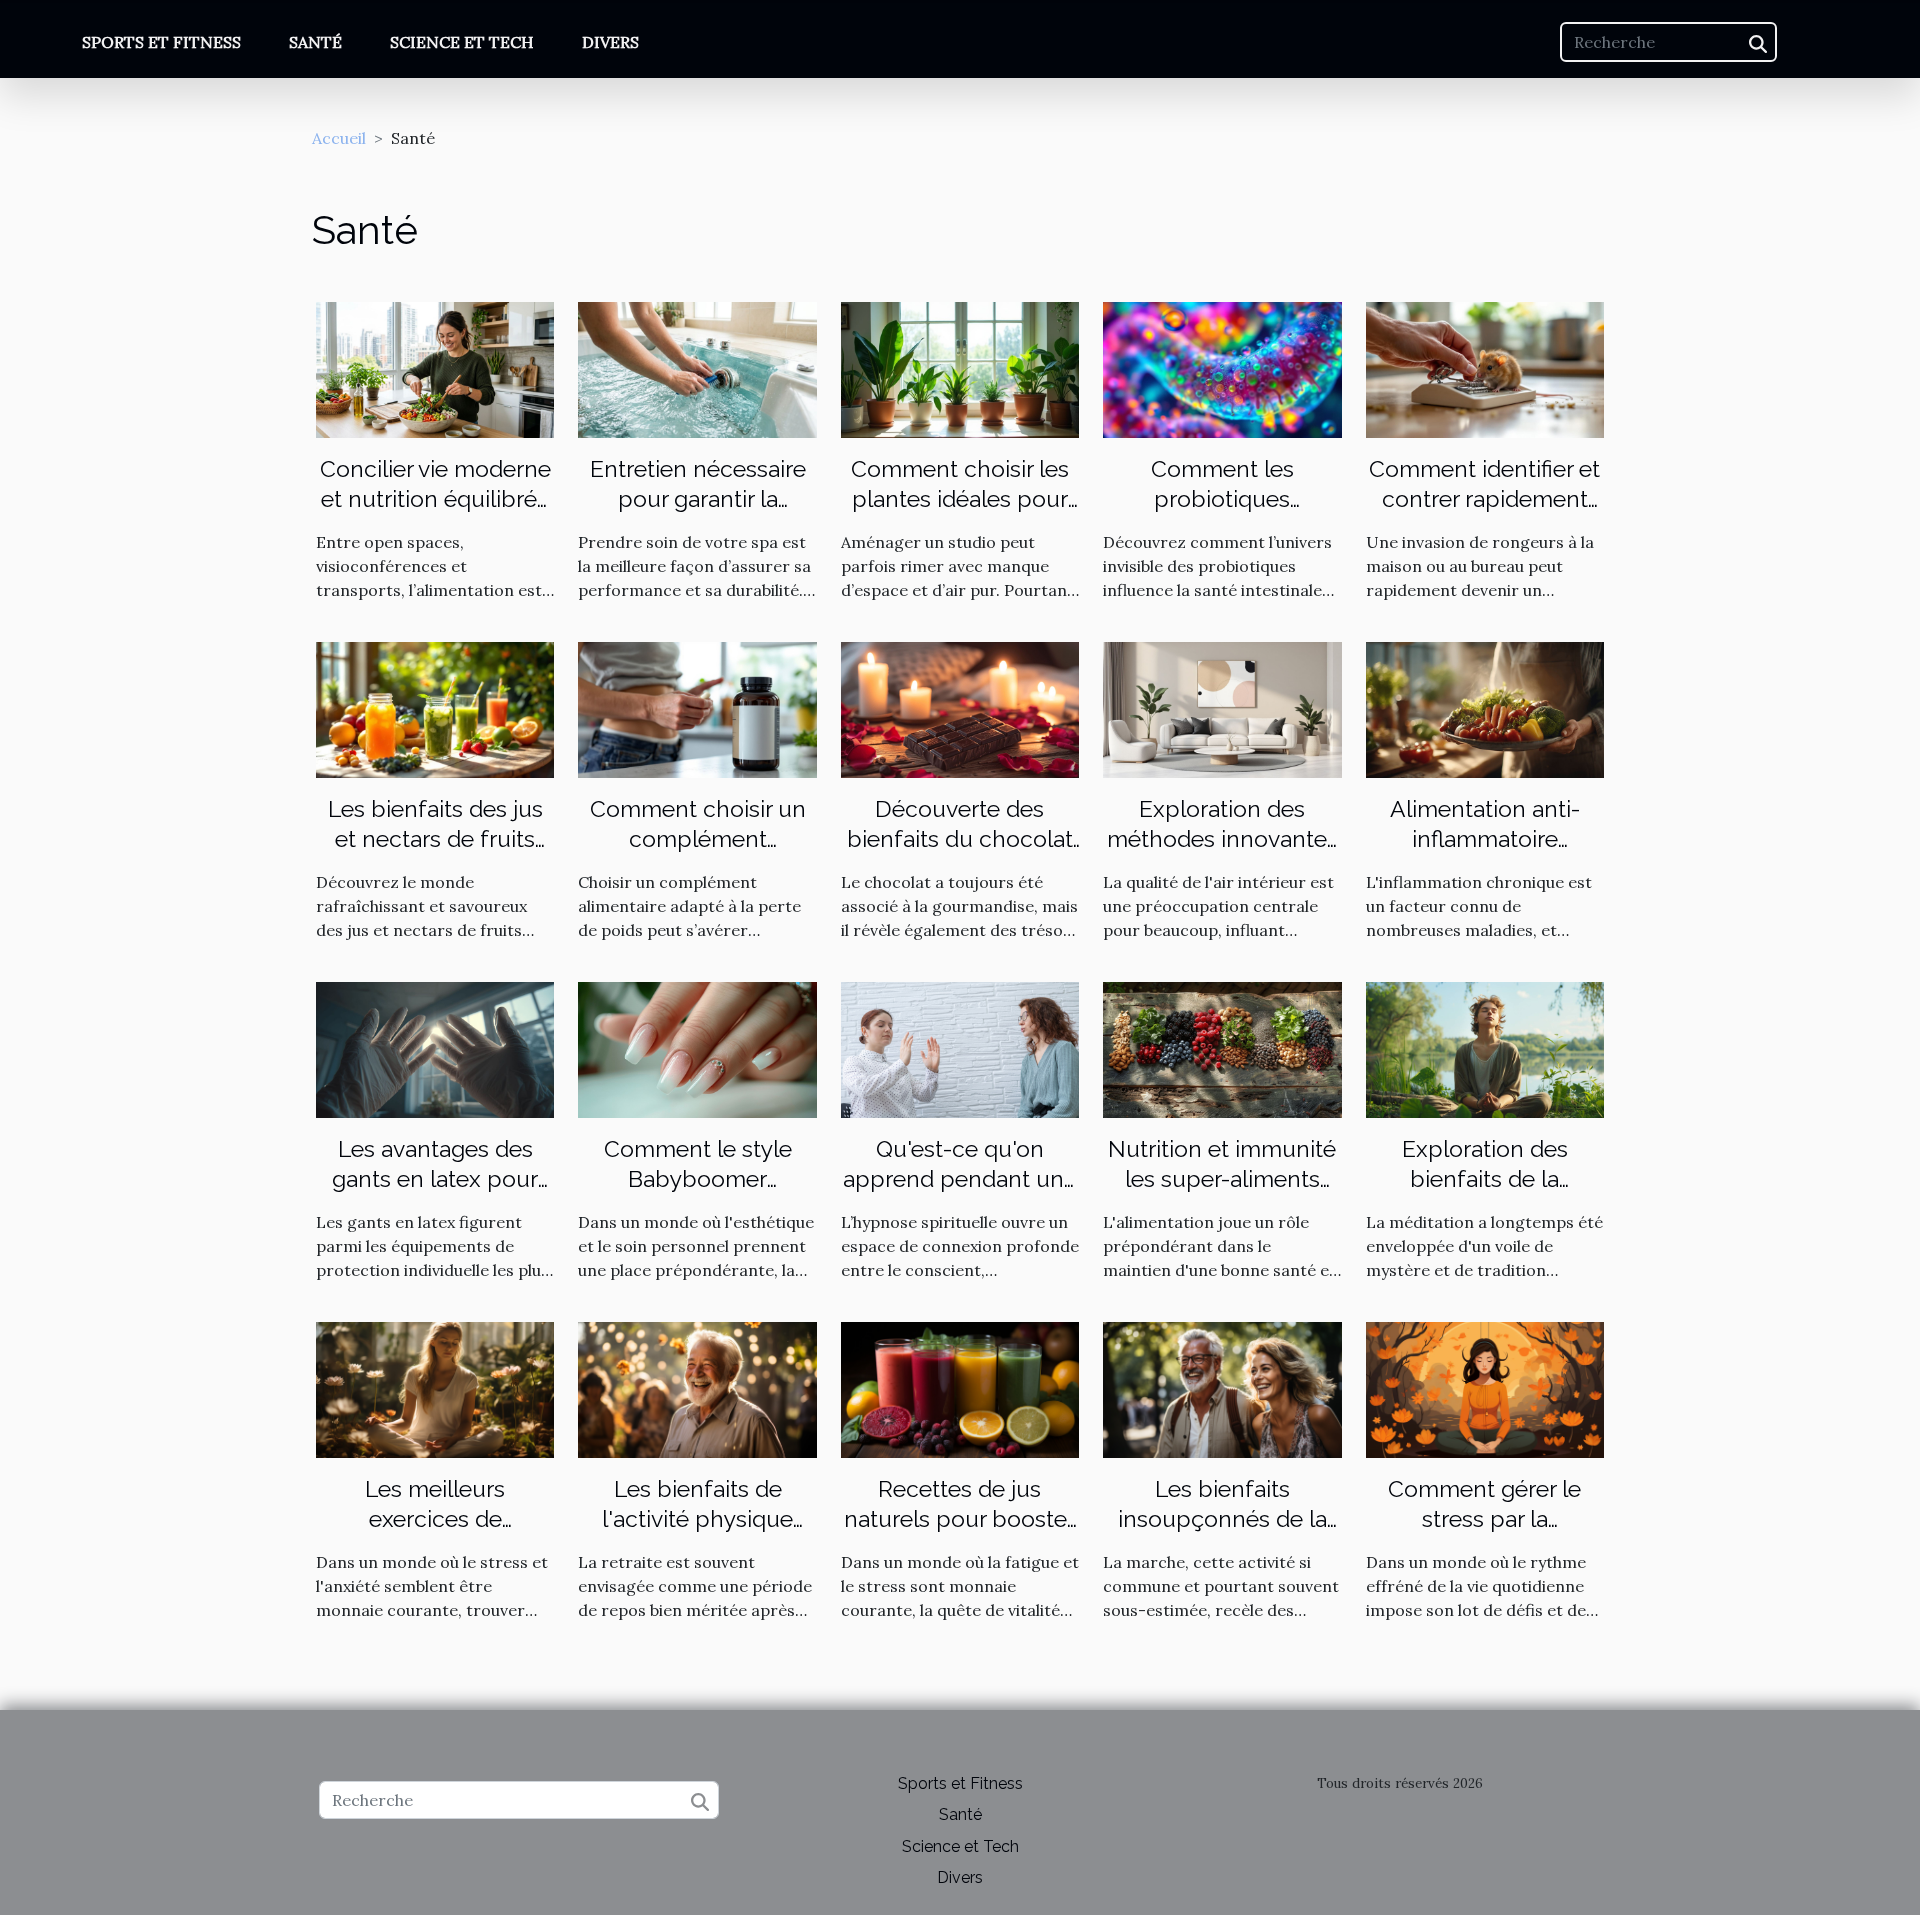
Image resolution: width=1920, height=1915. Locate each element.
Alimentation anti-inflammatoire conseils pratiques (1484, 838)
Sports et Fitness (161, 42)
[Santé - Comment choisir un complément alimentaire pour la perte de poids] (697, 708)
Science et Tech (462, 42)
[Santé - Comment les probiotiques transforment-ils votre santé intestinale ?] (1222, 368)
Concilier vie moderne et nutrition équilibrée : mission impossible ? (435, 498)
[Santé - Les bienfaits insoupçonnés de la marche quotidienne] (1222, 1388)
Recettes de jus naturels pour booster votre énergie (959, 1518)
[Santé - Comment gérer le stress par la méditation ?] (1485, 1388)
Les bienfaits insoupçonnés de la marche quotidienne (1222, 1518)
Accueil (339, 138)
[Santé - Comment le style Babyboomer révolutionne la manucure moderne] (697, 1048)
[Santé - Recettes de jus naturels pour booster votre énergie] (960, 1388)
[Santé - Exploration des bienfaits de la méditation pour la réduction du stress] (1485, 1048)
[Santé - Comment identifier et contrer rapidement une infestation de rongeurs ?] (1485, 368)
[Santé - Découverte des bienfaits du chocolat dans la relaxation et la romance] (960, 708)
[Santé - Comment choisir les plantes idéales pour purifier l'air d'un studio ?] (960, 368)
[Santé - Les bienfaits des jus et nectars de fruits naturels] (435, 708)
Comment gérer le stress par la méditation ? (1484, 1518)
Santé (315, 42)
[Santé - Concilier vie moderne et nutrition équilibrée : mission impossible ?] (435, 368)
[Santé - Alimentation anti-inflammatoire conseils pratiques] (1485, 708)
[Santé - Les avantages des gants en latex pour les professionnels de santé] (435, 1048)
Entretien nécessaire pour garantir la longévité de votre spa (698, 498)
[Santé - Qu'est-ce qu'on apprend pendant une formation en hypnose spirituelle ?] (960, 1048)
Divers (610, 42)
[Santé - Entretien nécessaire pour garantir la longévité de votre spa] (697, 368)
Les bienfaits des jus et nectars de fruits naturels (435, 838)
